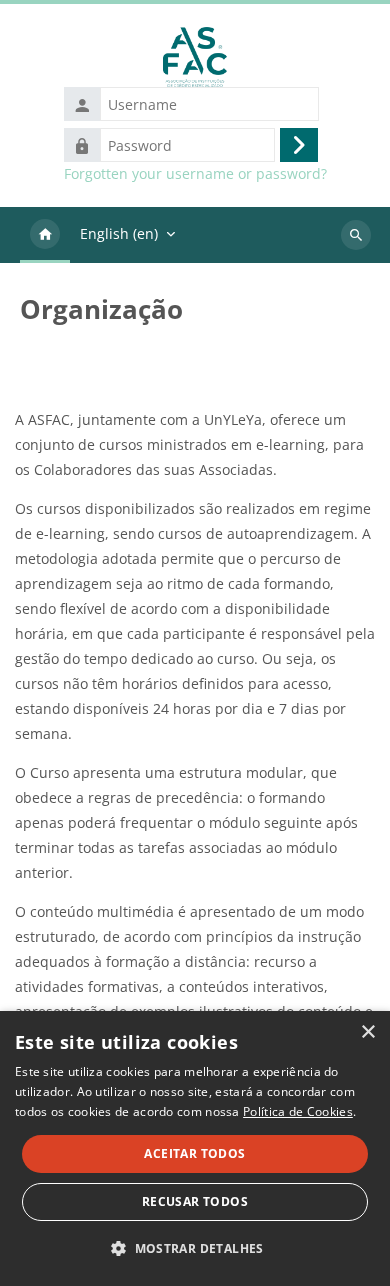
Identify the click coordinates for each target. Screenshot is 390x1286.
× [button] (367, 1032)
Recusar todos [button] (195, 1201)
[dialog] (195, 1148)
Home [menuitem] (45, 235)
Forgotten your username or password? (195, 174)
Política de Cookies (298, 1111)
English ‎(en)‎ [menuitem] (119, 233)
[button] (195, 1248)
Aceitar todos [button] (194, 1153)
